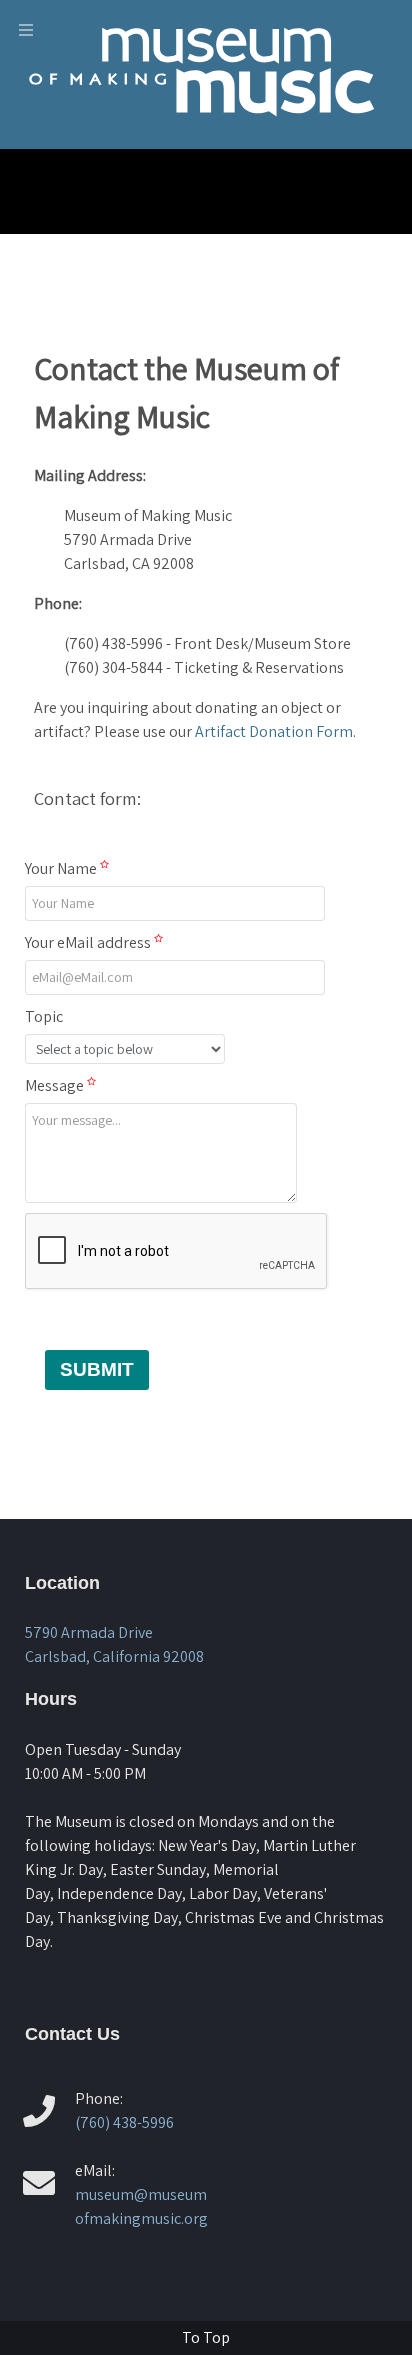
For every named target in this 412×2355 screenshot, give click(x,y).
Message (56, 1085)
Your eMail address (89, 942)
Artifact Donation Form (274, 731)
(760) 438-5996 (124, 2122)
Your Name (62, 868)
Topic (44, 1016)
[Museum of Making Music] (206, 133)
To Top (206, 2337)
